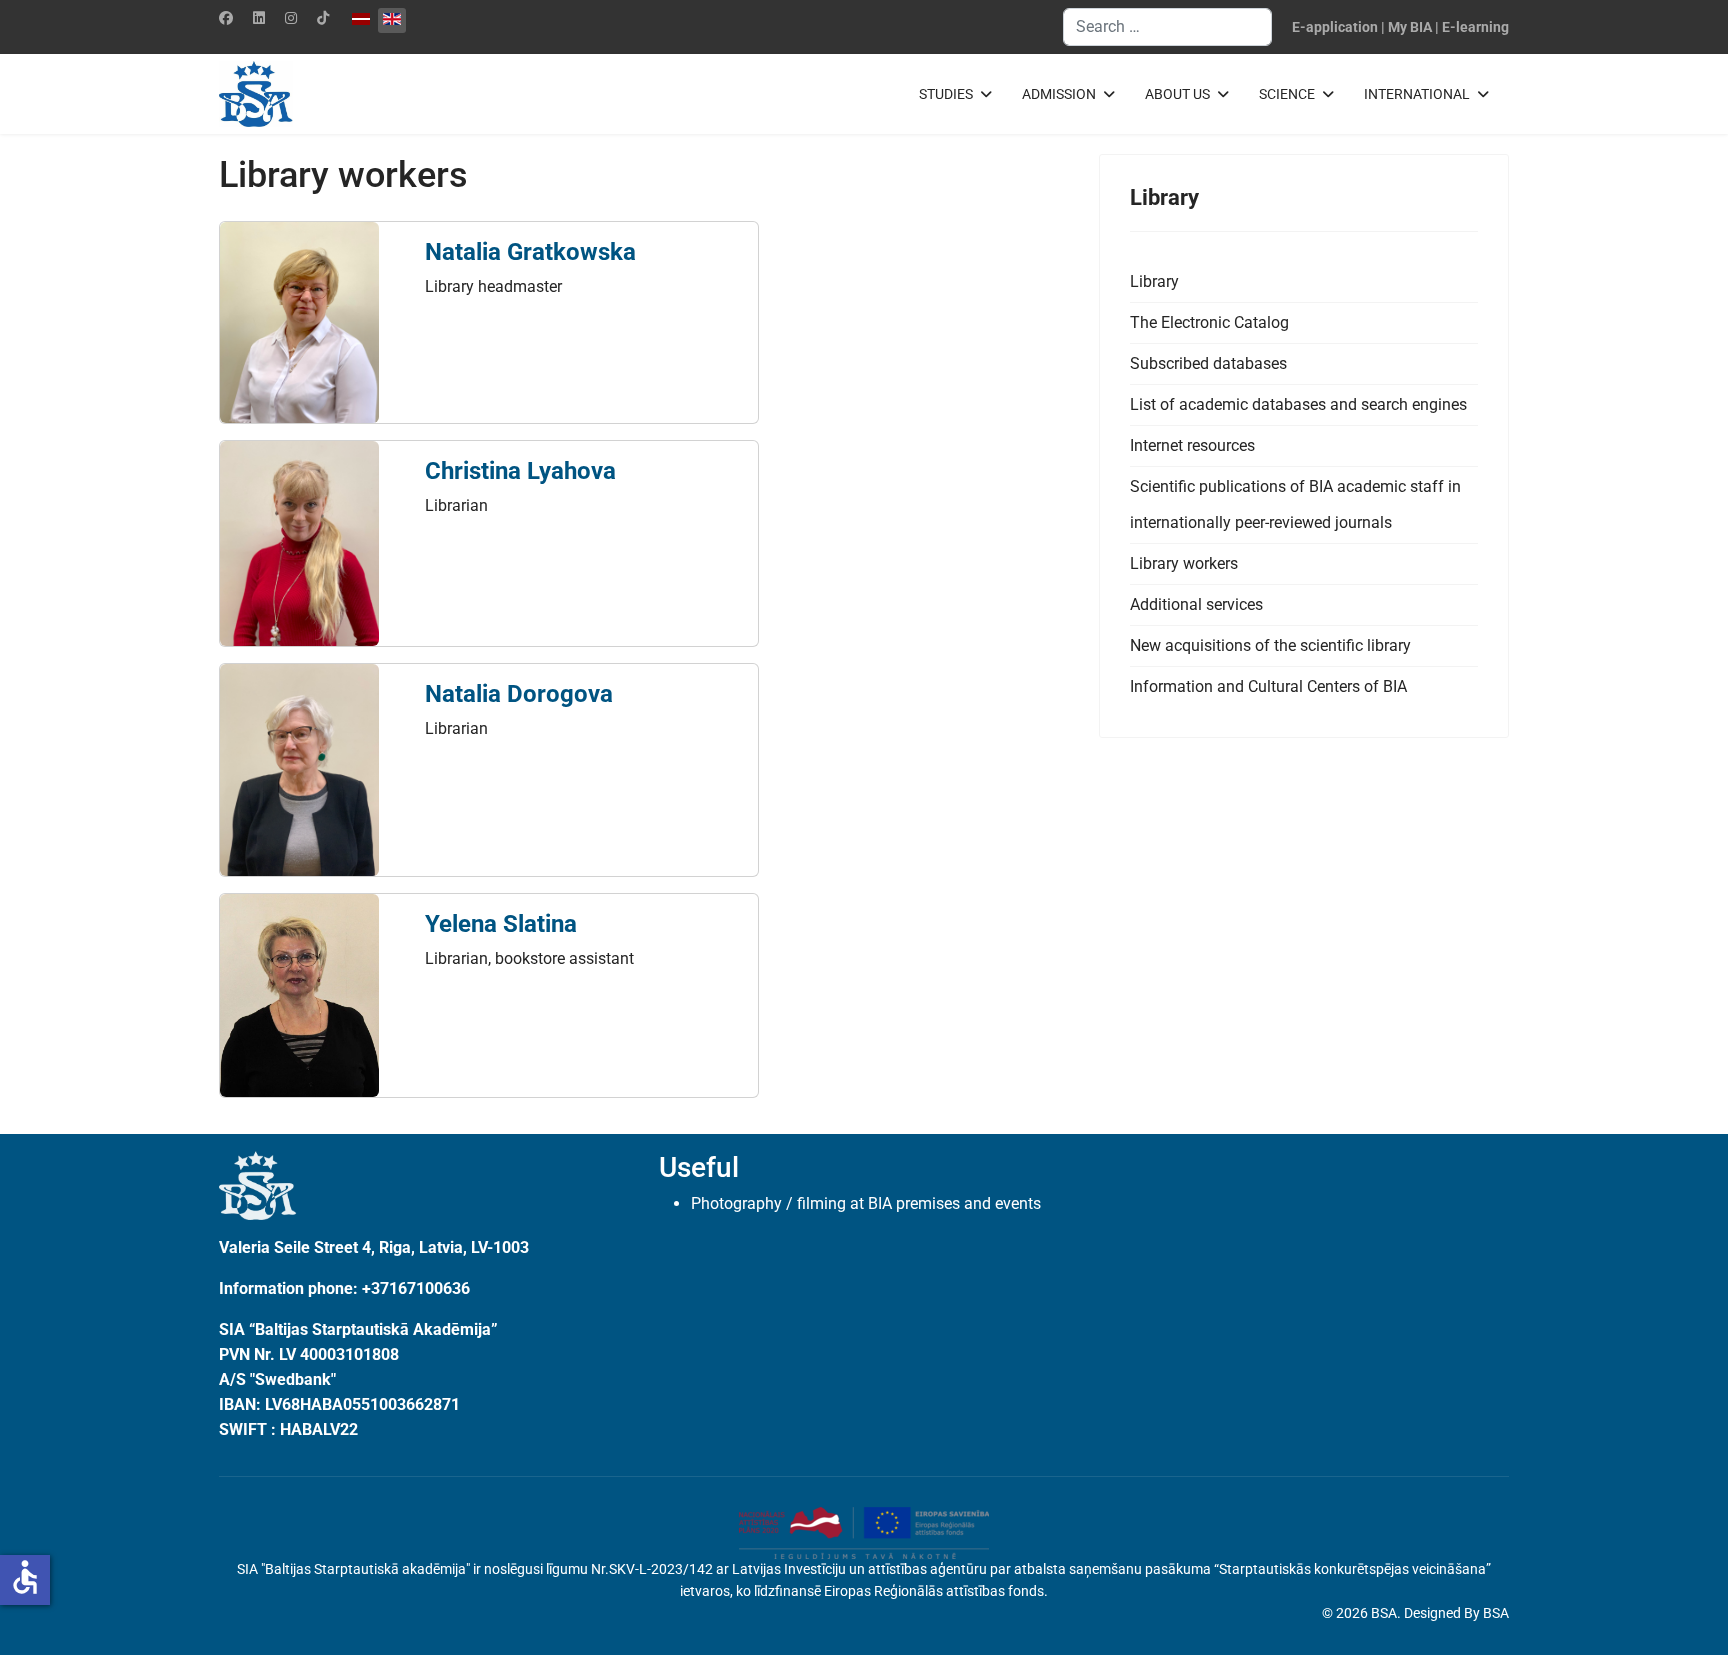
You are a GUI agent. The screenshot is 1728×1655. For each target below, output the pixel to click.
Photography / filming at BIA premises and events (866, 1203)
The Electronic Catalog (1209, 322)
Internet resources (1192, 445)
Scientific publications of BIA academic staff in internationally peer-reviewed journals (1295, 504)
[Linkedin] (259, 18)
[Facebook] (226, 18)
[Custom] (323, 18)
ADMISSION (1059, 94)
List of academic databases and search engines (1298, 404)
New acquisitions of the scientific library (1270, 645)
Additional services (1196, 604)
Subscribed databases (1208, 363)
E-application (1335, 27)
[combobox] (1167, 27)
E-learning (1475, 27)
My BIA (1410, 27)
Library (1154, 281)
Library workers (1184, 563)
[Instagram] (291, 18)
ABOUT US (1177, 94)
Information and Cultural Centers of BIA (1268, 686)
